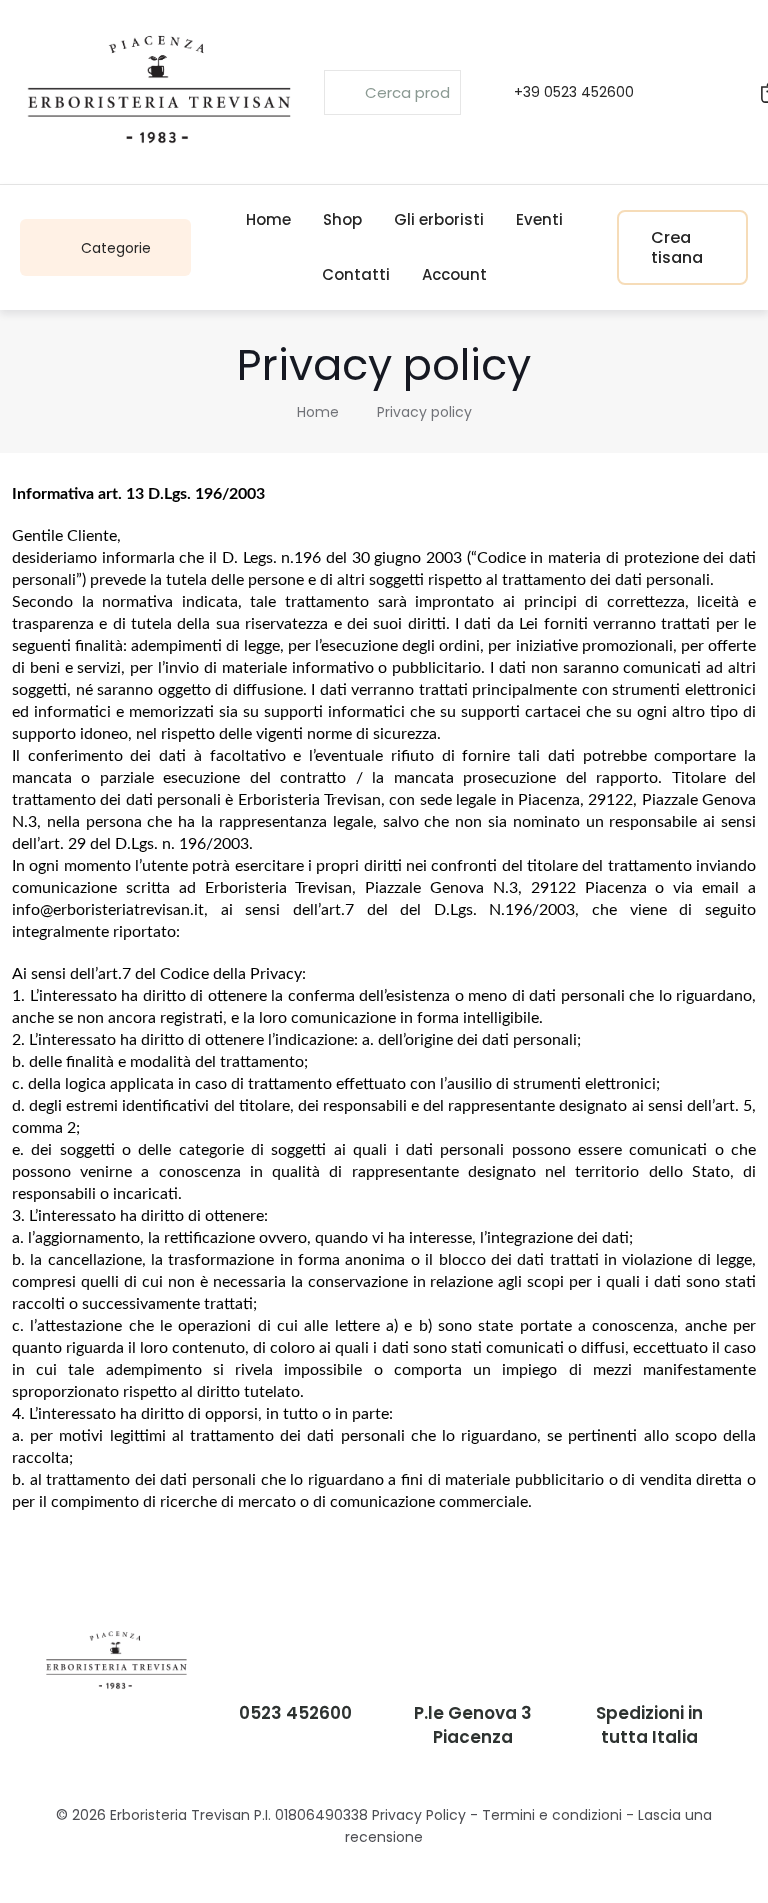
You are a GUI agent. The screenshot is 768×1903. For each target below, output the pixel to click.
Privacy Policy (419, 1815)
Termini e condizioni (552, 1815)
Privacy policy (424, 412)
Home (318, 412)
